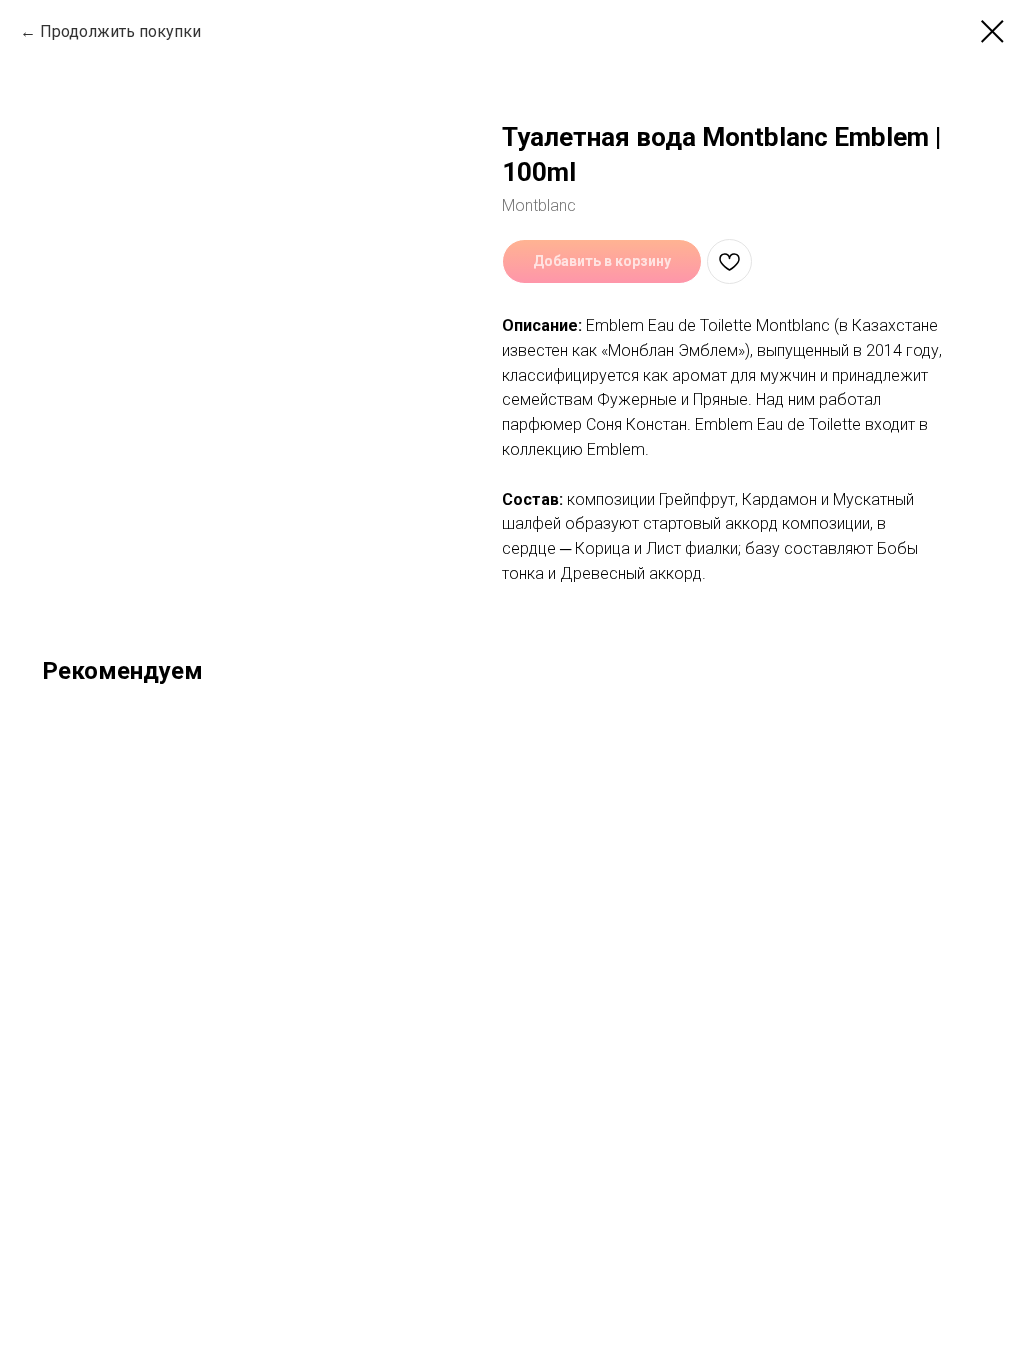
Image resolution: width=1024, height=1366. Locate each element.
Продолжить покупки (120, 31)
